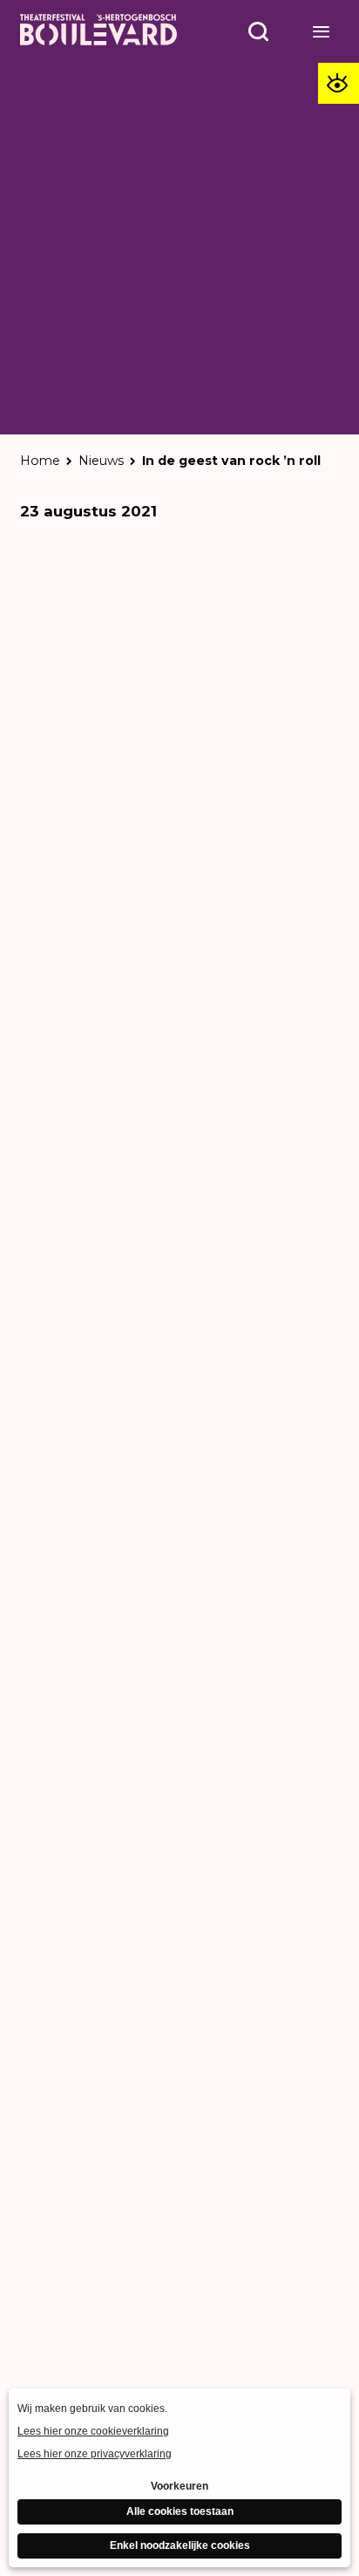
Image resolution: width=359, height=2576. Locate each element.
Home (40, 461)
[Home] (98, 31)
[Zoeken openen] (259, 31)
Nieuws (101, 461)
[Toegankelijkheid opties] (339, 83)
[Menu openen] (322, 31)
